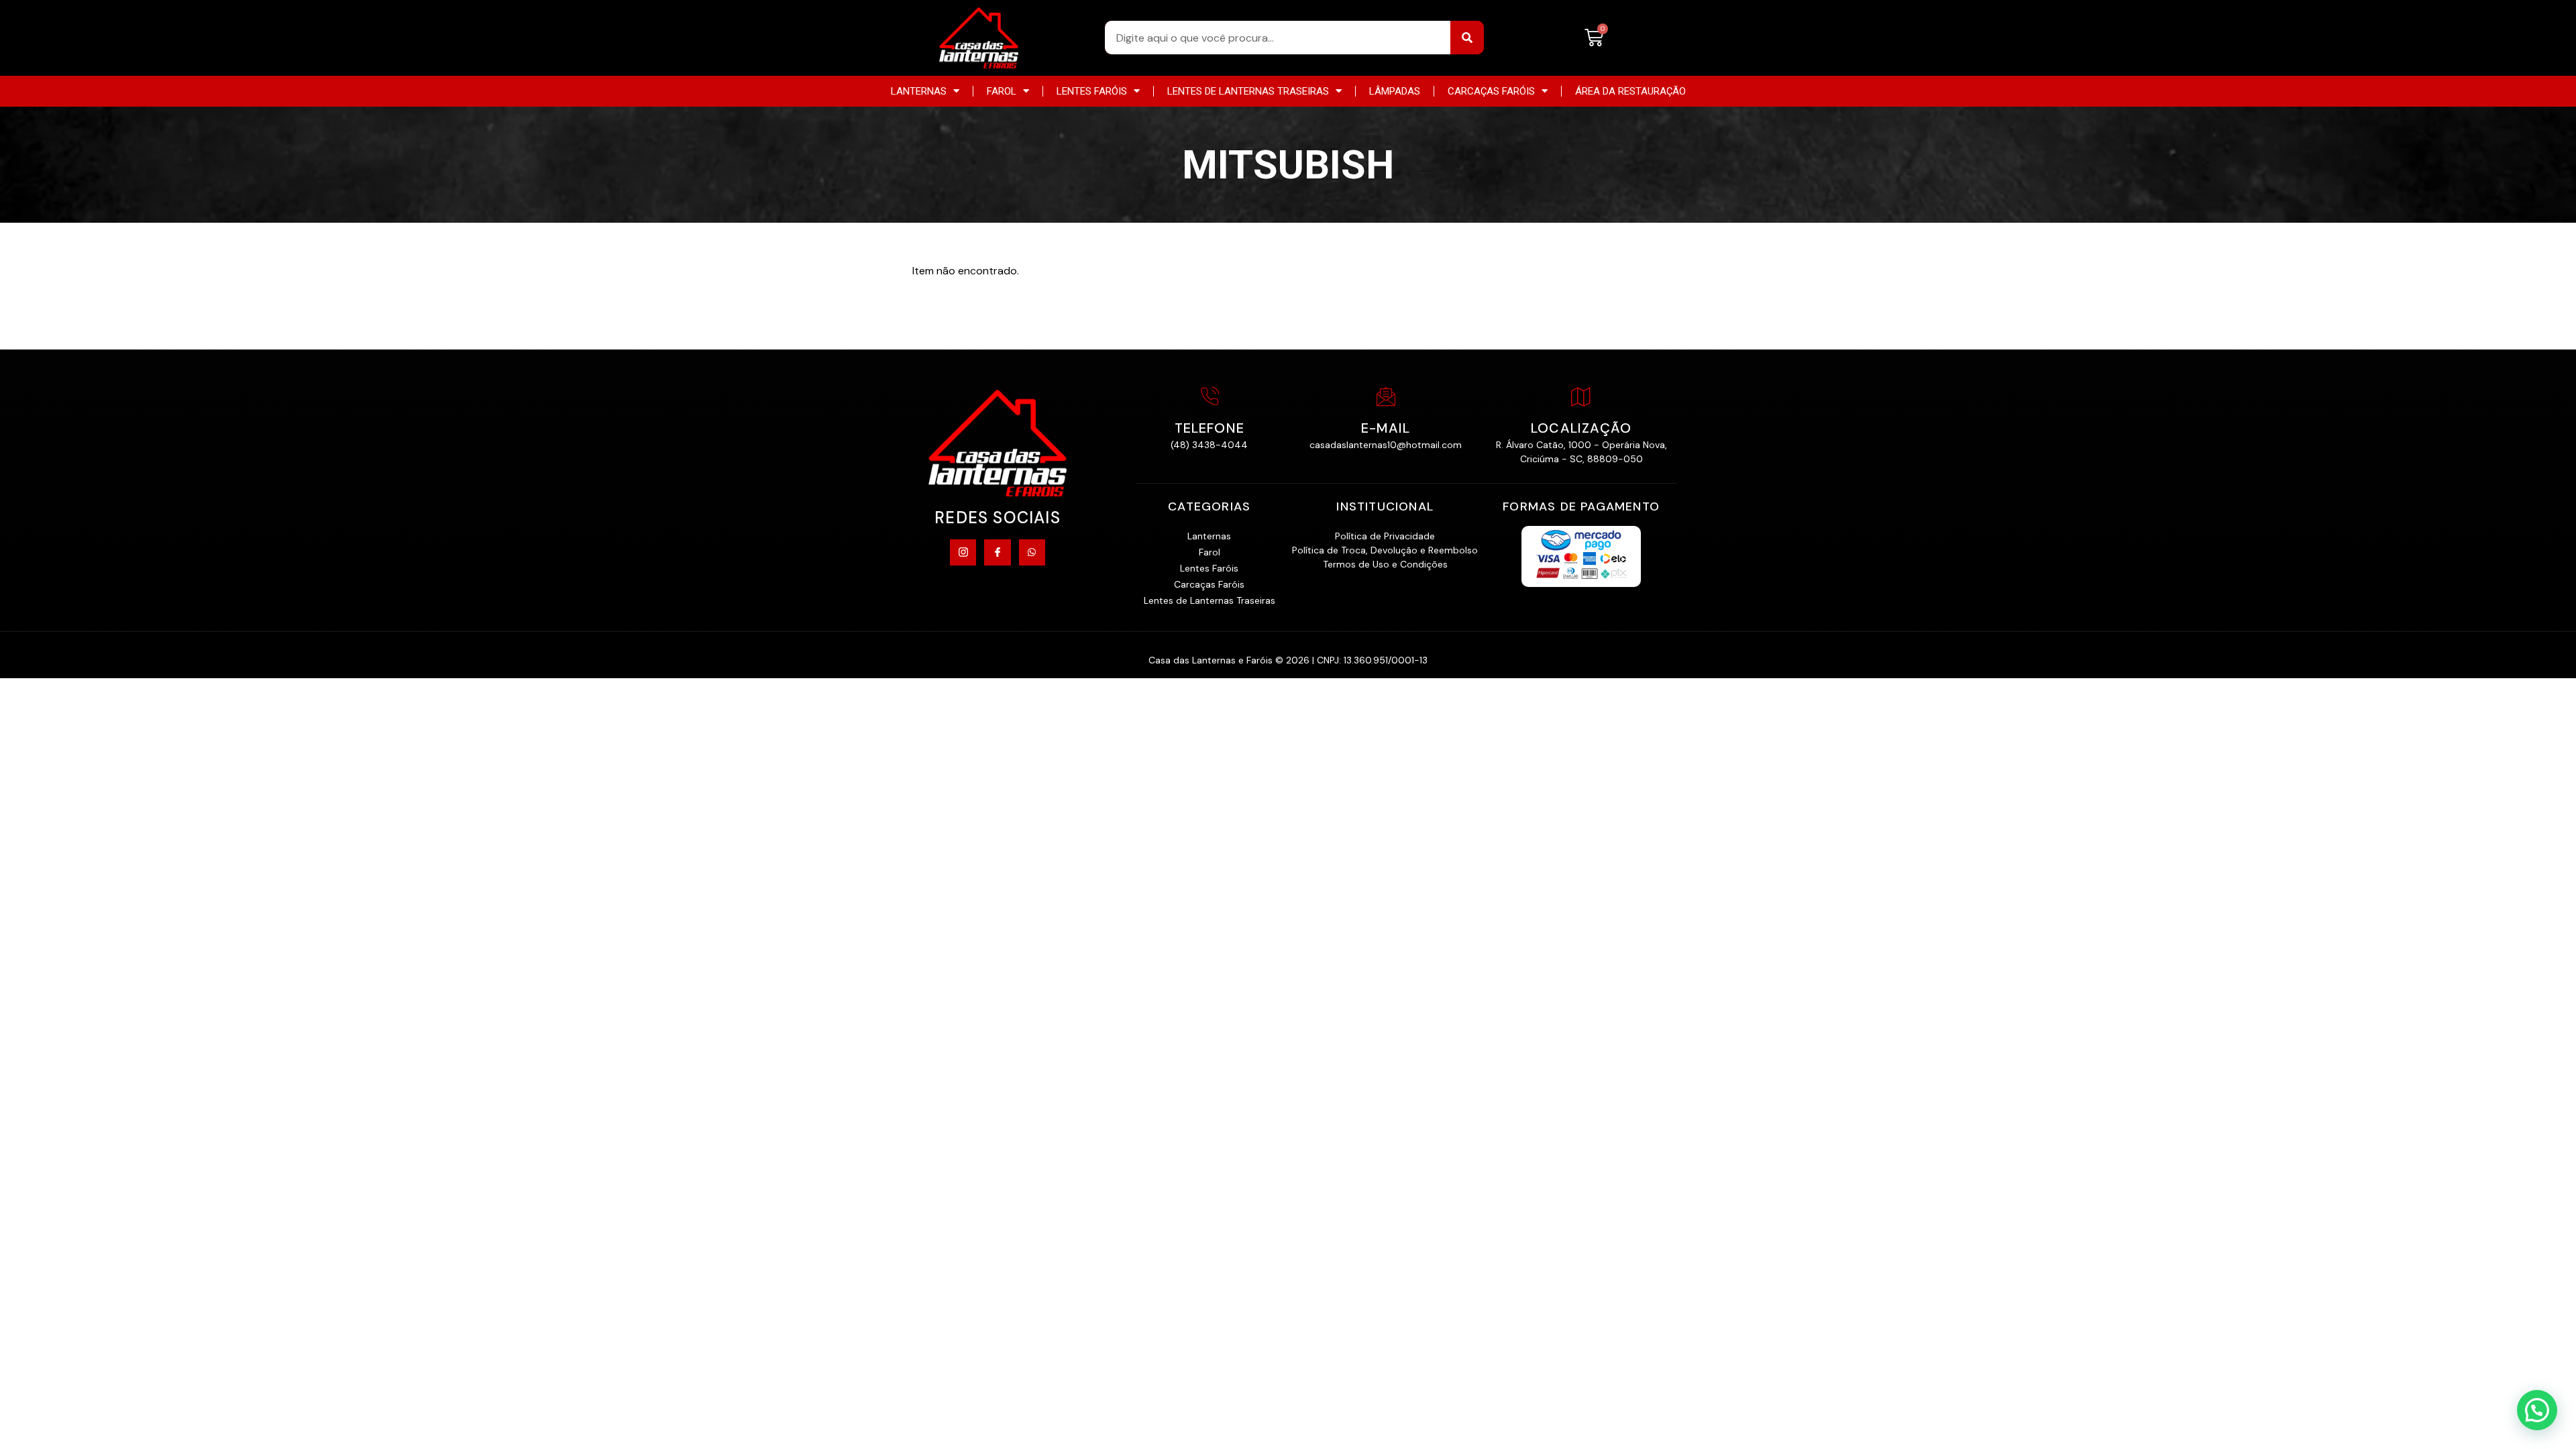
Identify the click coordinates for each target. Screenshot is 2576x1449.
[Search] (1467, 38)
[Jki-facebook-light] (997, 552)
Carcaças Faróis (1491, 91)
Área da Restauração (1630, 91)
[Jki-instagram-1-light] (963, 552)
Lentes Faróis (1092, 91)
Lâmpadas (1395, 91)
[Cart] (1594, 38)
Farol (1002, 91)
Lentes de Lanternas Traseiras (1248, 91)
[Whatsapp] (1032, 552)
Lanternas (919, 91)
